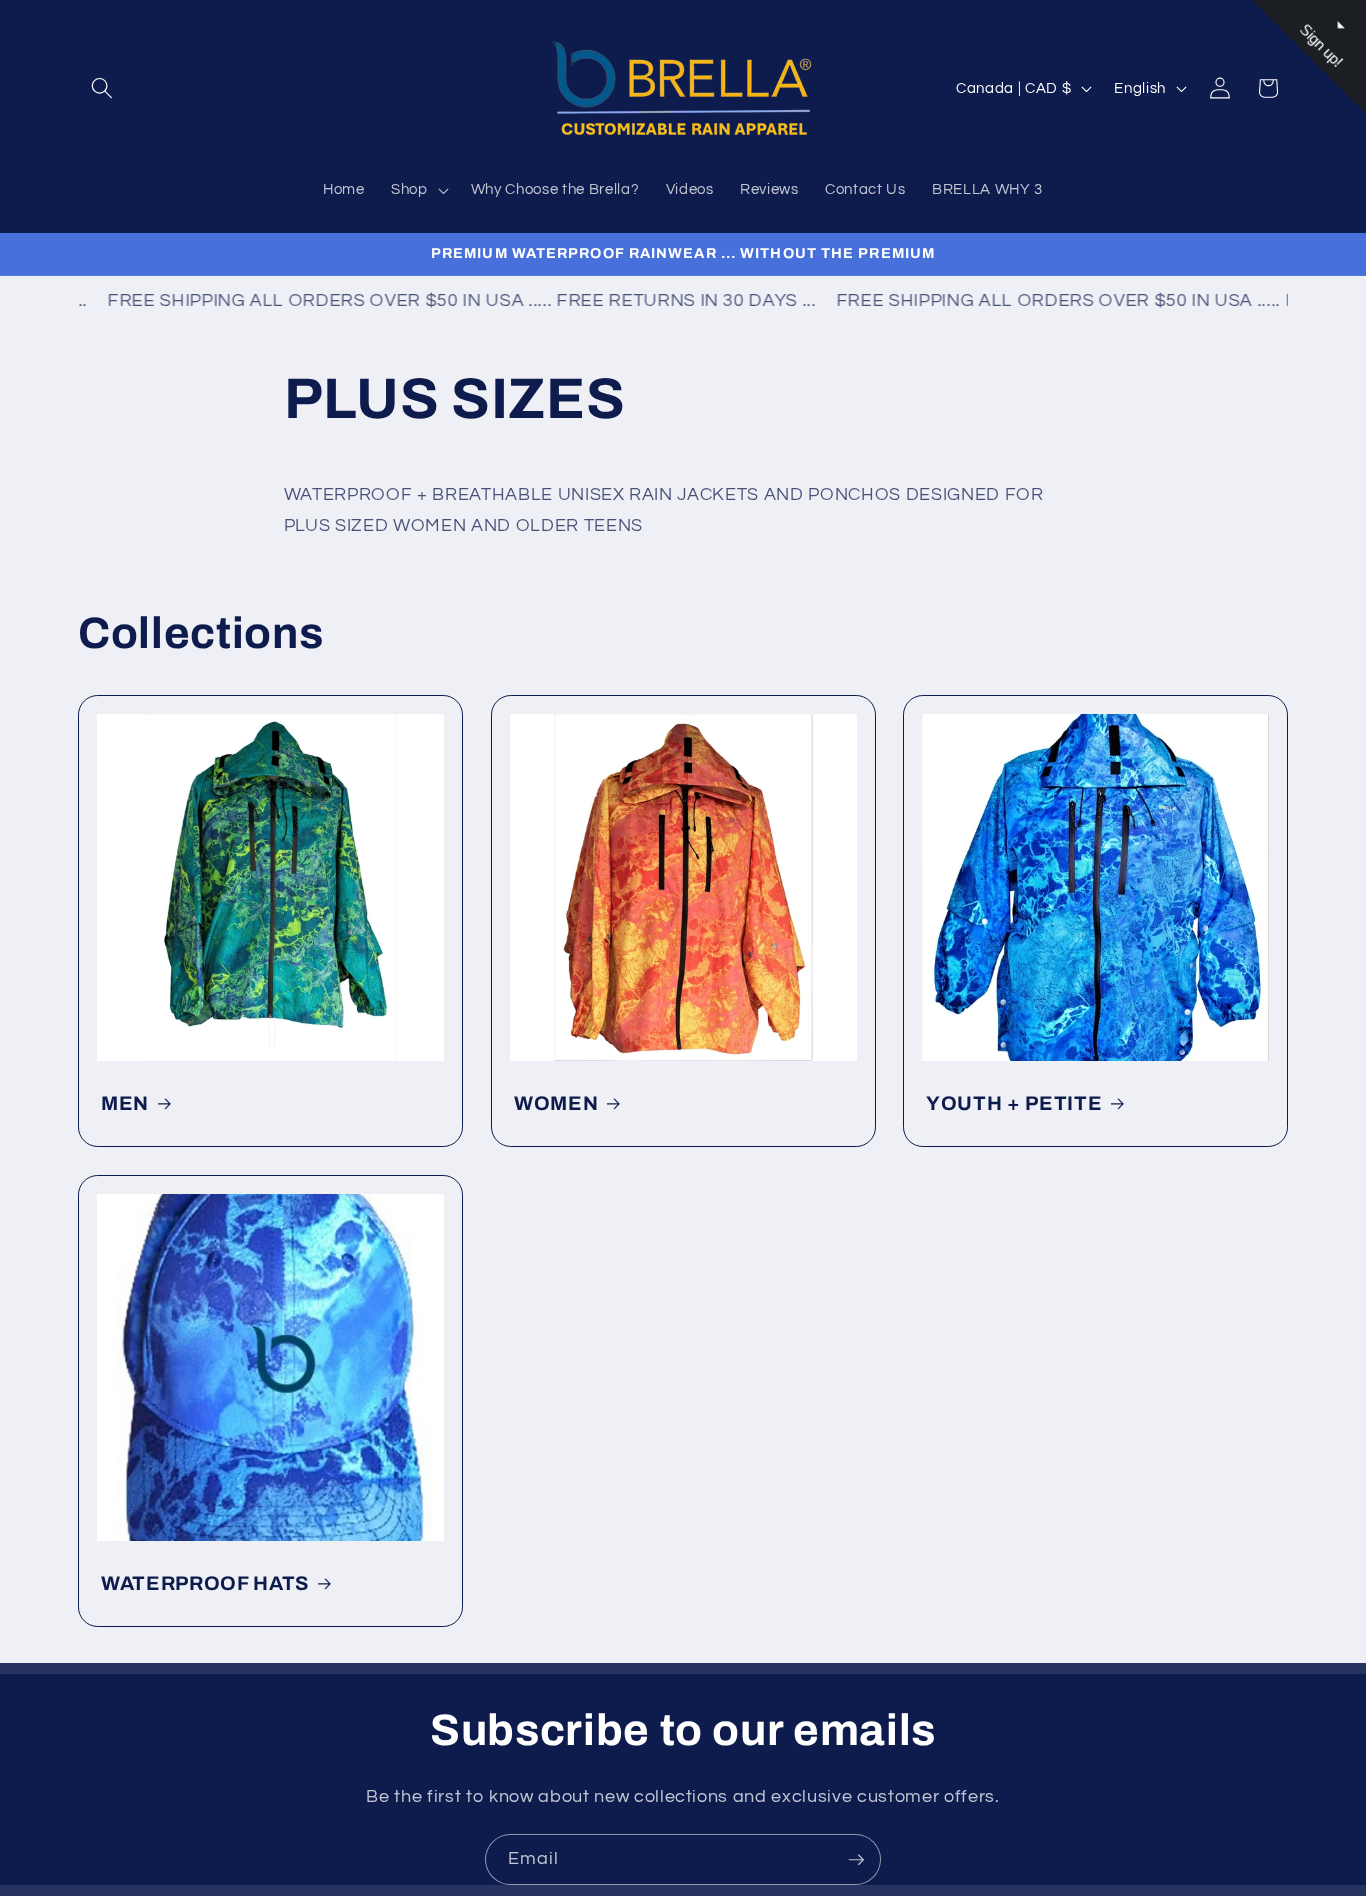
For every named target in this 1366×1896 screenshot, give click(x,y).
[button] (102, 88)
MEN (125, 1103)
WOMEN (556, 1103)
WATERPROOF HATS (205, 1583)
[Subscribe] (856, 1860)
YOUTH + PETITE (1014, 1103)
